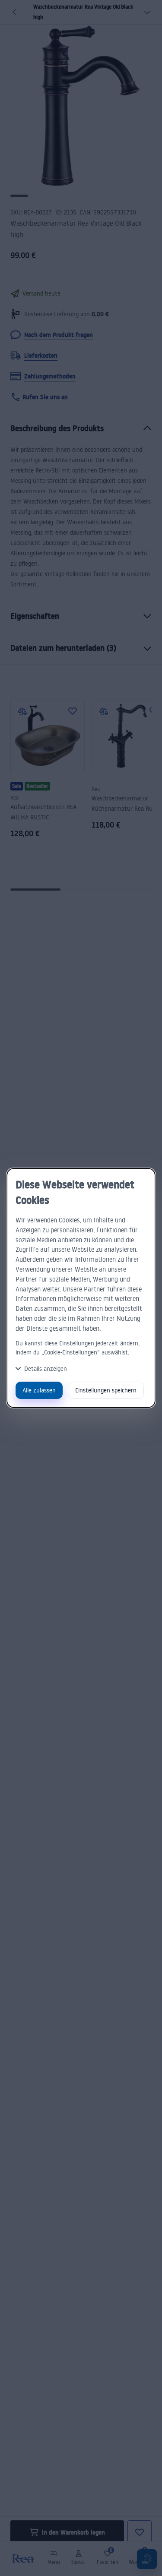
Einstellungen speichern (106, 1390)
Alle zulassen (39, 1390)
